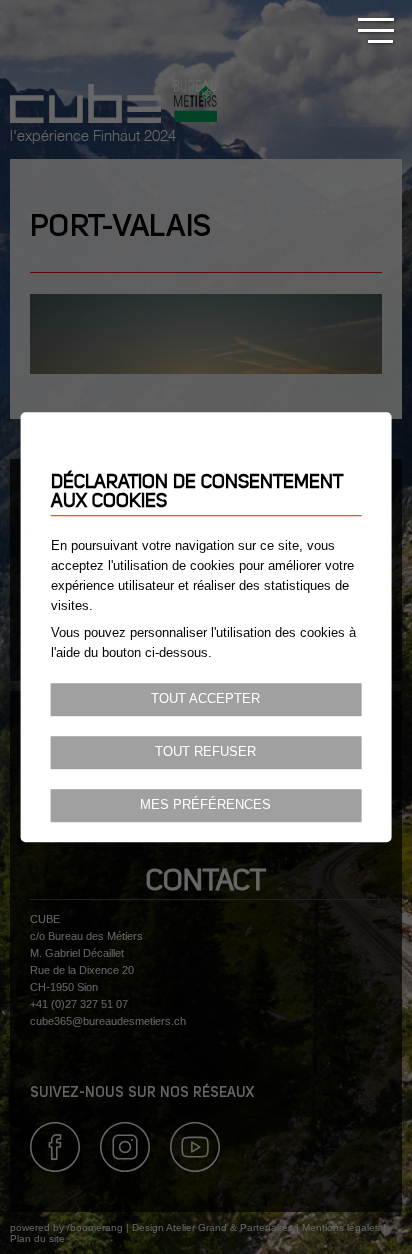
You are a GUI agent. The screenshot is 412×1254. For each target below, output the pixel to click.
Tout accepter (205, 699)
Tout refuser (205, 752)
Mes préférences (205, 805)
